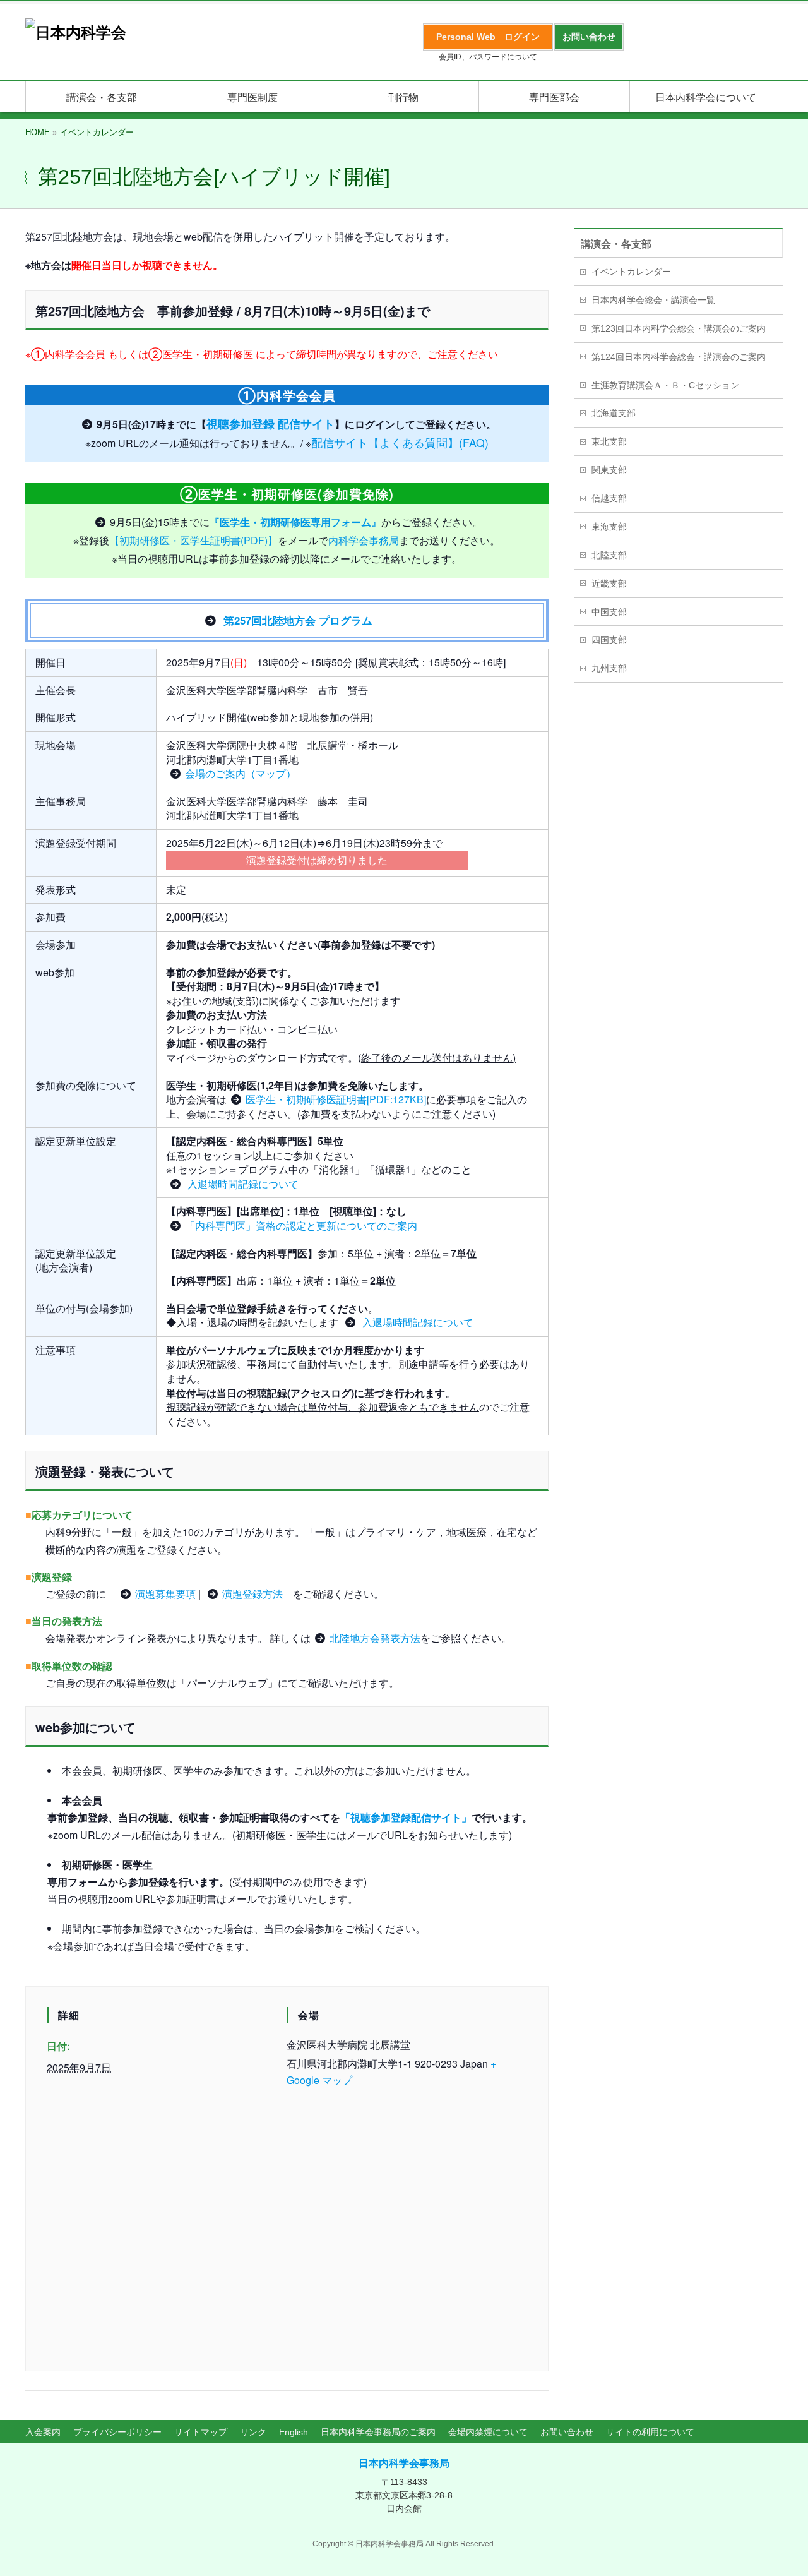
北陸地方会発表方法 (375, 1638)
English (294, 2432)
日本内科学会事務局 (404, 2463)
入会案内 (43, 2432)
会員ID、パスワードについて (488, 57)
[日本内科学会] (76, 33)
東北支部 (609, 441)
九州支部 (609, 668)
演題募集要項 (165, 1594)
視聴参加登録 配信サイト (270, 423)
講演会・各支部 (616, 244)
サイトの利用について (650, 2432)
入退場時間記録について (242, 1184)
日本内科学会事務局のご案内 (378, 2432)
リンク (253, 2432)
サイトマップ (201, 2432)
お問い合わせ (567, 2432)
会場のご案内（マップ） (241, 773)
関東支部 (609, 470)
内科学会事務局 (364, 540)
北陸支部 (609, 555)
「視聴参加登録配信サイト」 (406, 1817)
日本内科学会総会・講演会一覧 (653, 300)
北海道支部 (614, 413)
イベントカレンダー (631, 272)
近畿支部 (609, 584)
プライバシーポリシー (117, 2432)
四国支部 (609, 640)
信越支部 (609, 498)
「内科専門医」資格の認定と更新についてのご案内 (301, 1225)
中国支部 (609, 612)
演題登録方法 (252, 1594)
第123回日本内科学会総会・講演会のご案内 (679, 328)
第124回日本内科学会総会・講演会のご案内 (679, 357)
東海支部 (609, 527)
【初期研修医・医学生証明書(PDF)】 (193, 540)
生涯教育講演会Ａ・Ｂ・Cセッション (665, 385)
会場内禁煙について (488, 2432)
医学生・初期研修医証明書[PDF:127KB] (336, 1099)
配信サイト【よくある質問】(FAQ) (400, 442)
